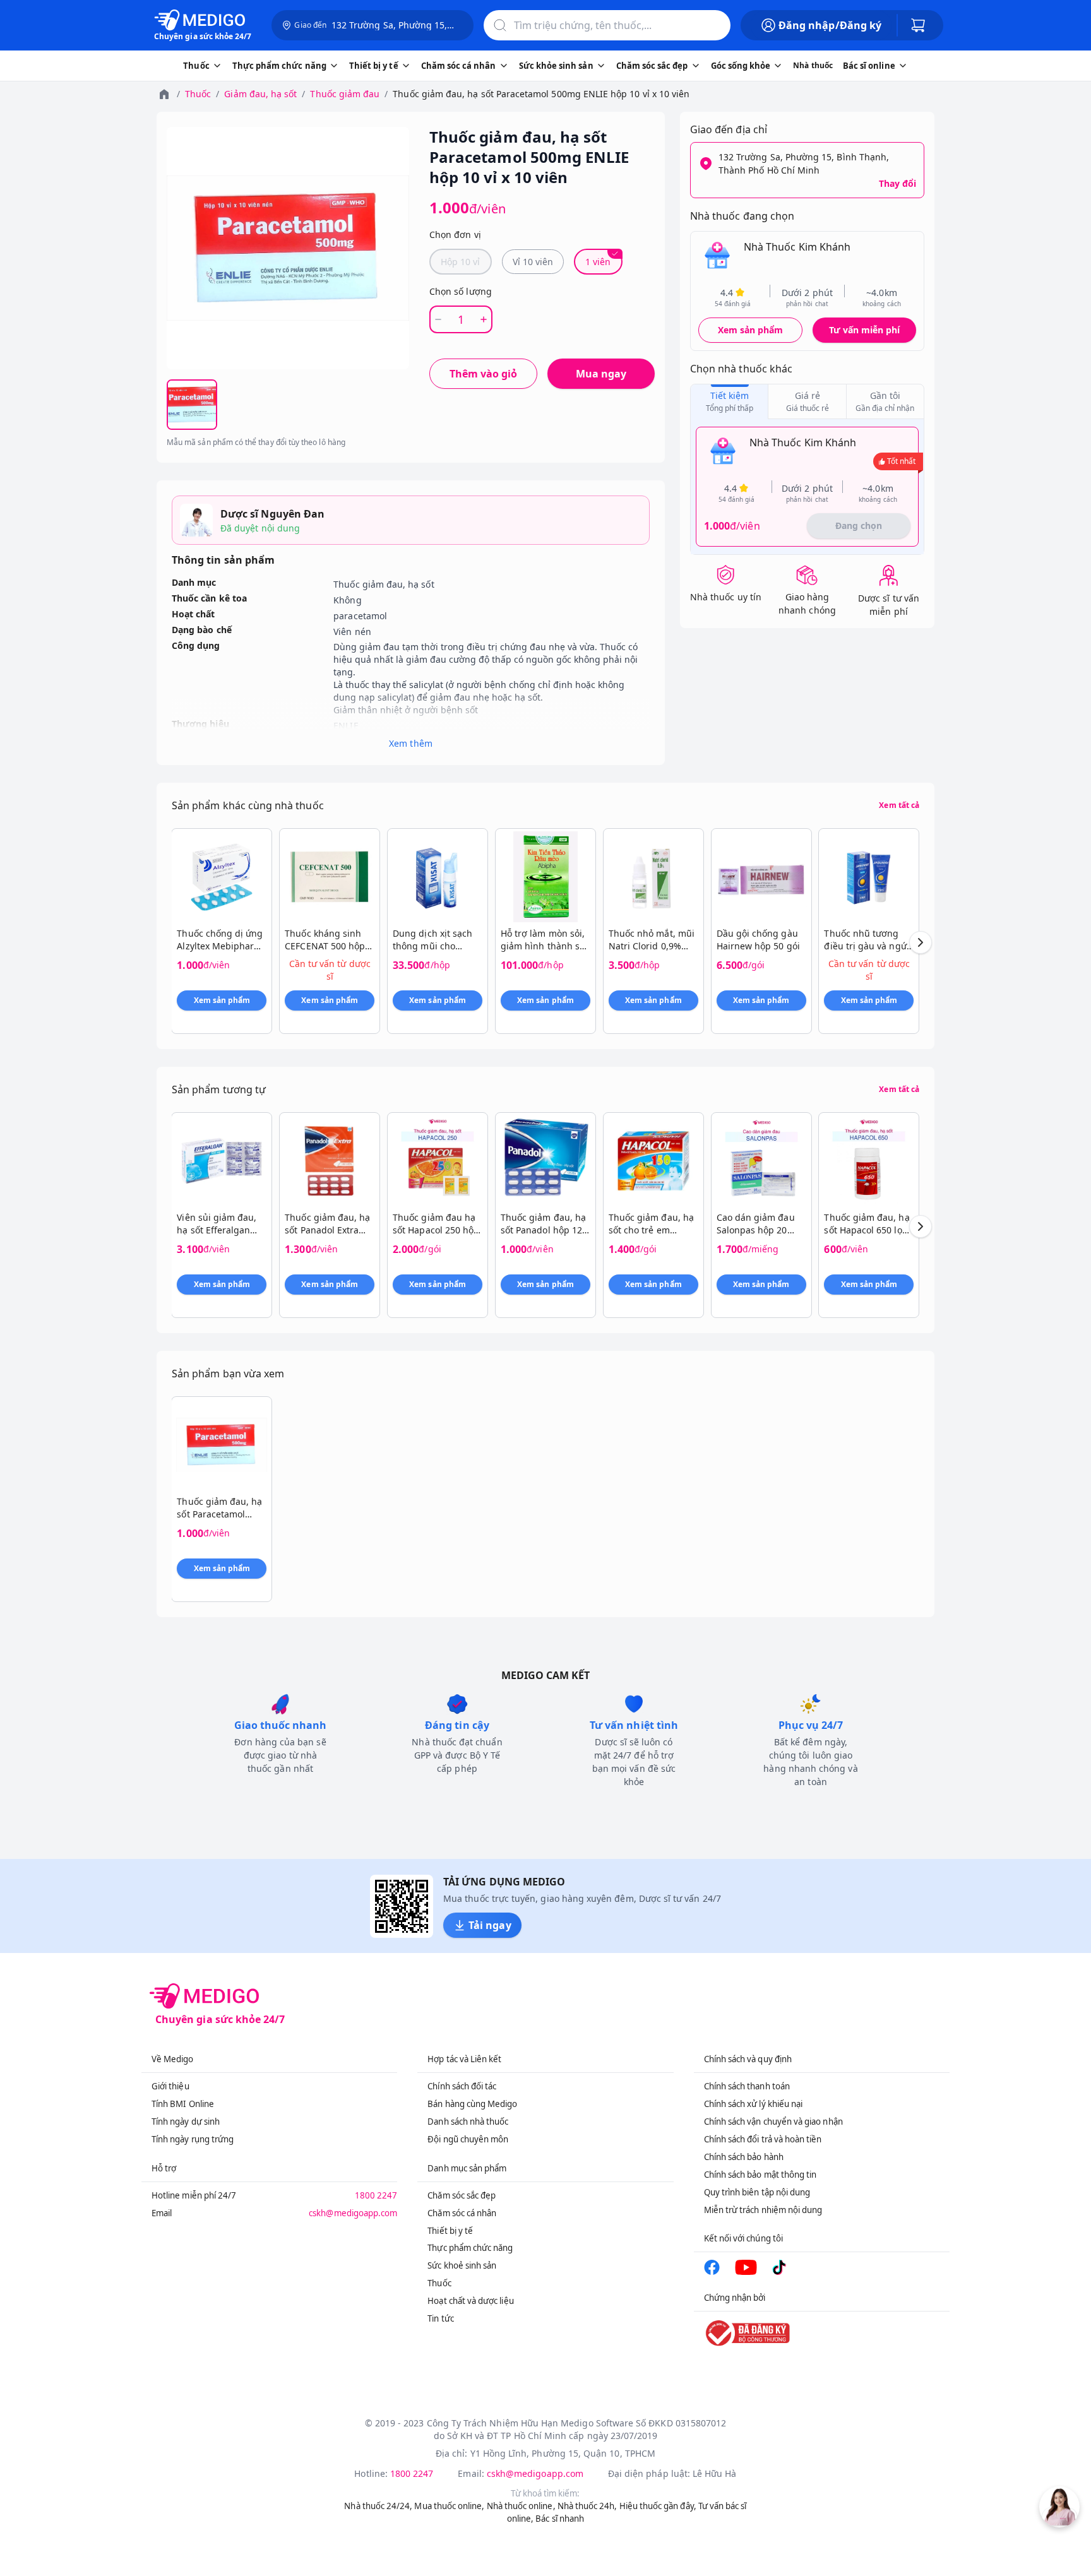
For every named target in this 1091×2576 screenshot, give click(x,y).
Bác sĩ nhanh (560, 2519)
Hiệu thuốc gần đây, (658, 2506)
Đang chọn (859, 525)
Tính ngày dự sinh (186, 2122)
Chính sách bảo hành (744, 2157)
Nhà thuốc (813, 65)
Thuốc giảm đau (345, 94)
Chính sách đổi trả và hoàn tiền (763, 2139)
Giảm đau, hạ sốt (260, 94)
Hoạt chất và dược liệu (470, 2301)
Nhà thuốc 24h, (587, 2506)
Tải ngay (490, 1925)
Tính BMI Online (183, 2104)
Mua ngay (601, 374)
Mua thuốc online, (449, 2506)
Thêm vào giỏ (483, 374)
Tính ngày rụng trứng (193, 2139)
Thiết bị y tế (450, 2231)
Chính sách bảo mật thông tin (760, 2175)
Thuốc (198, 94)
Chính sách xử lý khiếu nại (754, 2104)
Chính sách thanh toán (747, 2086)
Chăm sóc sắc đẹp (462, 2195)
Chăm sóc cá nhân (462, 2213)
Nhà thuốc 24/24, (378, 2506)
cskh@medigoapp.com (353, 2213)
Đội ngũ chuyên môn (468, 2139)
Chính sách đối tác (462, 2086)
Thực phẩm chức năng (470, 2248)
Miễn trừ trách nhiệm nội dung (763, 2210)
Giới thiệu (170, 2086)
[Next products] (921, 942)
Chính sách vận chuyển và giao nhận (773, 2122)
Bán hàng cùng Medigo (472, 2104)
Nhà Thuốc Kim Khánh (797, 247)
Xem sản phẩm (751, 330)
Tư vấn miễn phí (864, 330)
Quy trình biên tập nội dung (757, 2192)
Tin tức (440, 2318)
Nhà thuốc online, (521, 2506)
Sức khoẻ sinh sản (462, 2265)
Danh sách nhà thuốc (468, 2122)
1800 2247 (376, 2195)
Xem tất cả (899, 805)
